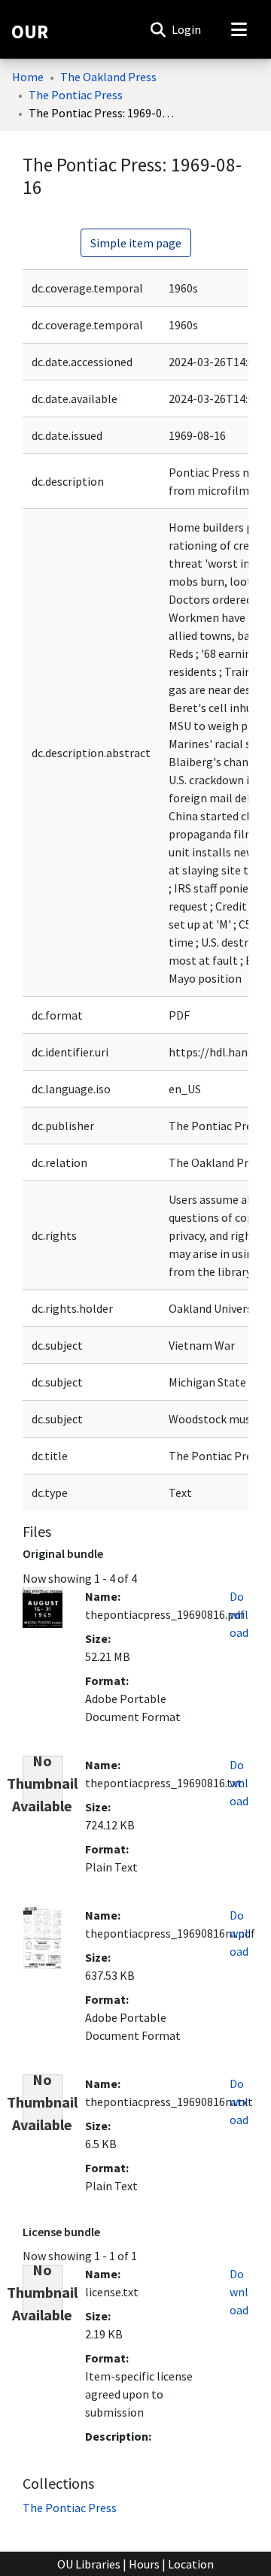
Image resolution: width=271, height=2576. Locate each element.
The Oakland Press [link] (108, 77)
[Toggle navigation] (239, 29)
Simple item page (136, 243)
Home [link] (28, 77)
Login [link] (187, 29)
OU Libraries (89, 2564)
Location (191, 2564)
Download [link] (239, 1614)
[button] (158, 29)
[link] (70, 2508)
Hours (144, 2564)
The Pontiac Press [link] (76, 95)
